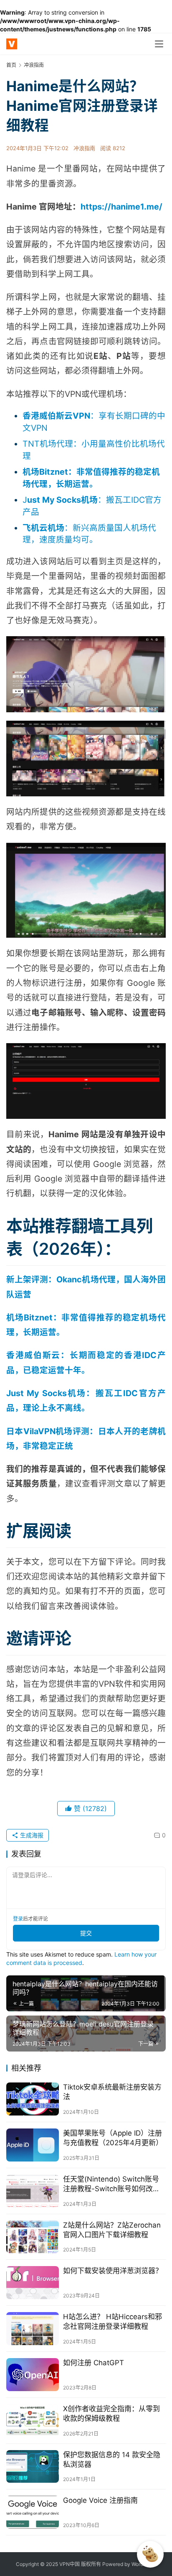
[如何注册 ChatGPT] (33, 2375)
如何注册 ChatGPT (94, 2363)
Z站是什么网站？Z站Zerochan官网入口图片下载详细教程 (112, 2230)
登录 (18, 1919)
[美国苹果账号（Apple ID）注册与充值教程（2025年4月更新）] (33, 2145)
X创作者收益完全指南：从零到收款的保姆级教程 (111, 2414)
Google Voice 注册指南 (100, 2500)
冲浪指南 (84, 148)
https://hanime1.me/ (121, 207)
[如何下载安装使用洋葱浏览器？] (33, 2283)
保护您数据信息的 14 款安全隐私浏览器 (112, 2460)
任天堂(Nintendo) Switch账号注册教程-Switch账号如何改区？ (111, 2184)
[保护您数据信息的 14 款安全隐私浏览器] (33, 2467)
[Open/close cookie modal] (150, 2554)
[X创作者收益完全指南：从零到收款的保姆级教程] (33, 2421)
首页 (11, 65)
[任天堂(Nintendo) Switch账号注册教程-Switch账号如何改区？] (33, 2191)
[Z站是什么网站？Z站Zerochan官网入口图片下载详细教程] (33, 2237)
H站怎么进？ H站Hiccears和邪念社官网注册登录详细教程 (113, 2321)
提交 (86, 1933)
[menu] (159, 44)
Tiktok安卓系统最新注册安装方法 (112, 2092)
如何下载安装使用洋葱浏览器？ (113, 2271)
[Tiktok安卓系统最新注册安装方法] (33, 2099)
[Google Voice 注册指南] (33, 2512)
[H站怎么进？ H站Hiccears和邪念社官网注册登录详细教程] (33, 2329)
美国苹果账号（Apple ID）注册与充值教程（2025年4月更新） (113, 2138)
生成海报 (31, 1835)
